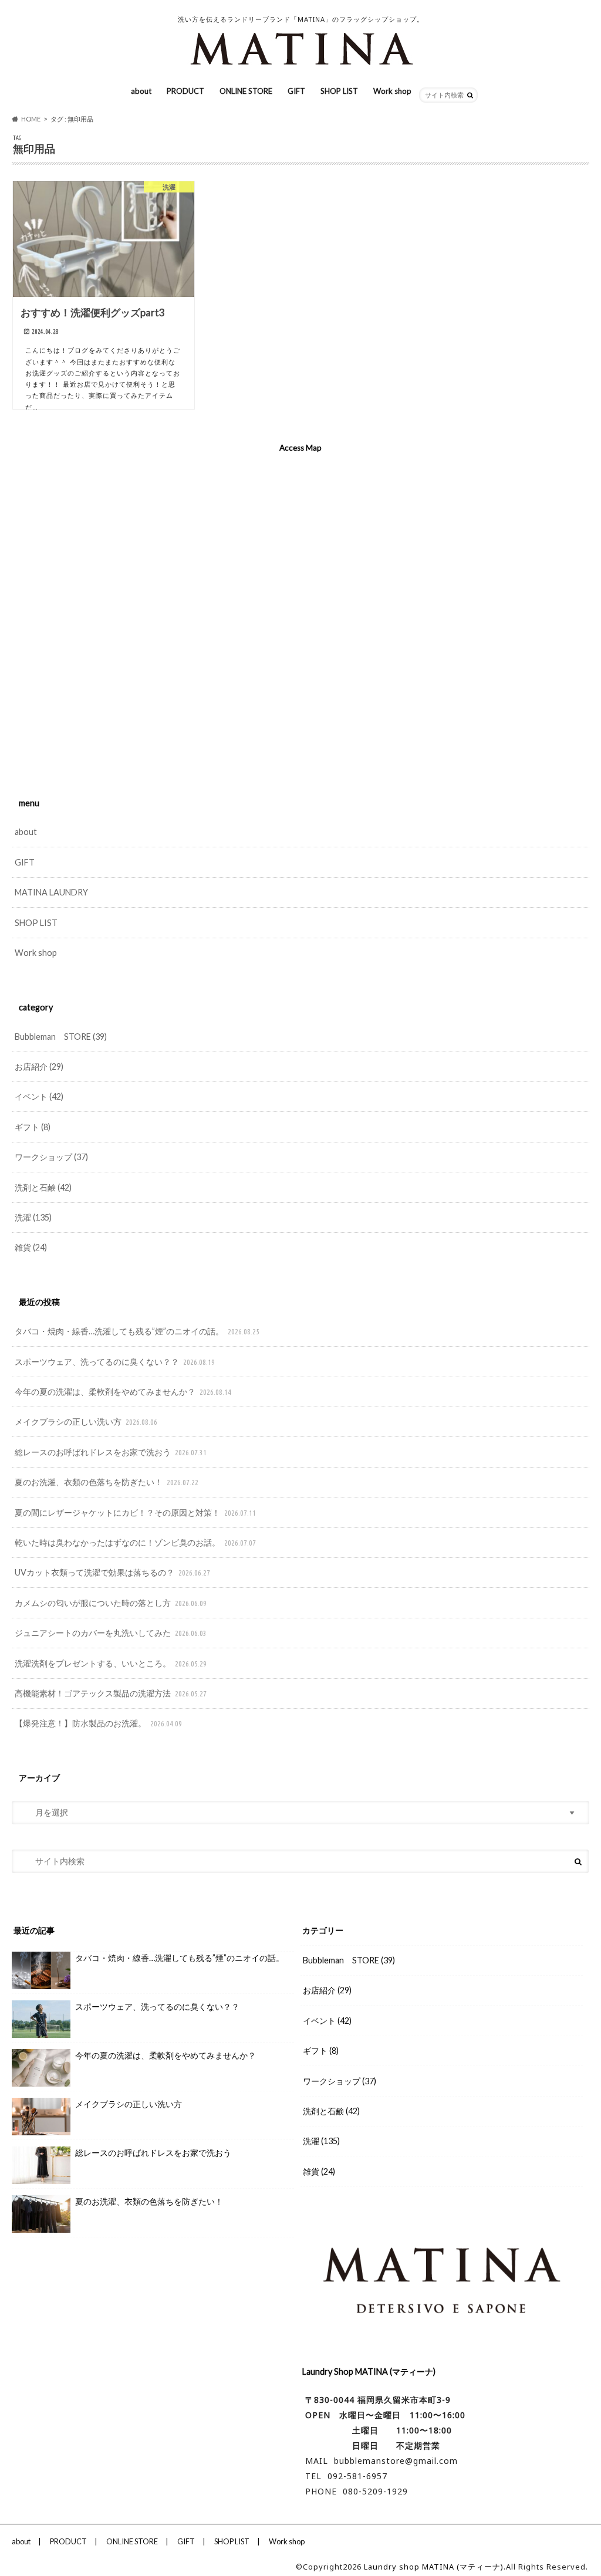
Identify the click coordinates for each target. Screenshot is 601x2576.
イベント (39, 1096)
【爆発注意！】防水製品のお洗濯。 (98, 1723)
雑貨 (31, 1247)
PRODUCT (185, 91)
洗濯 (33, 1217)
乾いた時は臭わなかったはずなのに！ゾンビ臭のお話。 (135, 1542)
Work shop (392, 91)
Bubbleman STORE (61, 1037)
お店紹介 (39, 1066)
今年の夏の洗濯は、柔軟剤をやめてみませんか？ (123, 1392)
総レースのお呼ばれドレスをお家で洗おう (111, 1452)
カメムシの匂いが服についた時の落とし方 (111, 1603)
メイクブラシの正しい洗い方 (86, 1421)
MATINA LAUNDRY (51, 892)
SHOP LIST (339, 91)
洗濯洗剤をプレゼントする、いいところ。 (111, 1663)
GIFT (296, 91)
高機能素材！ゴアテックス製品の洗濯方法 (111, 1693)
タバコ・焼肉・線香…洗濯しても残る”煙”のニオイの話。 (137, 1331)
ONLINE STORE (246, 91)
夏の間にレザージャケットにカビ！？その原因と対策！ (135, 1512)
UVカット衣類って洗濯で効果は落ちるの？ (112, 1572)
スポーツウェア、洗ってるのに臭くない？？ (115, 1362)
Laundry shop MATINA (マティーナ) (434, 2567)
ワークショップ (51, 1157)
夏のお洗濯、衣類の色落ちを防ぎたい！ (107, 1482)
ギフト (33, 1127)
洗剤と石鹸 (43, 1187)
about (141, 91)
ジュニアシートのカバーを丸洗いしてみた (111, 1633)
